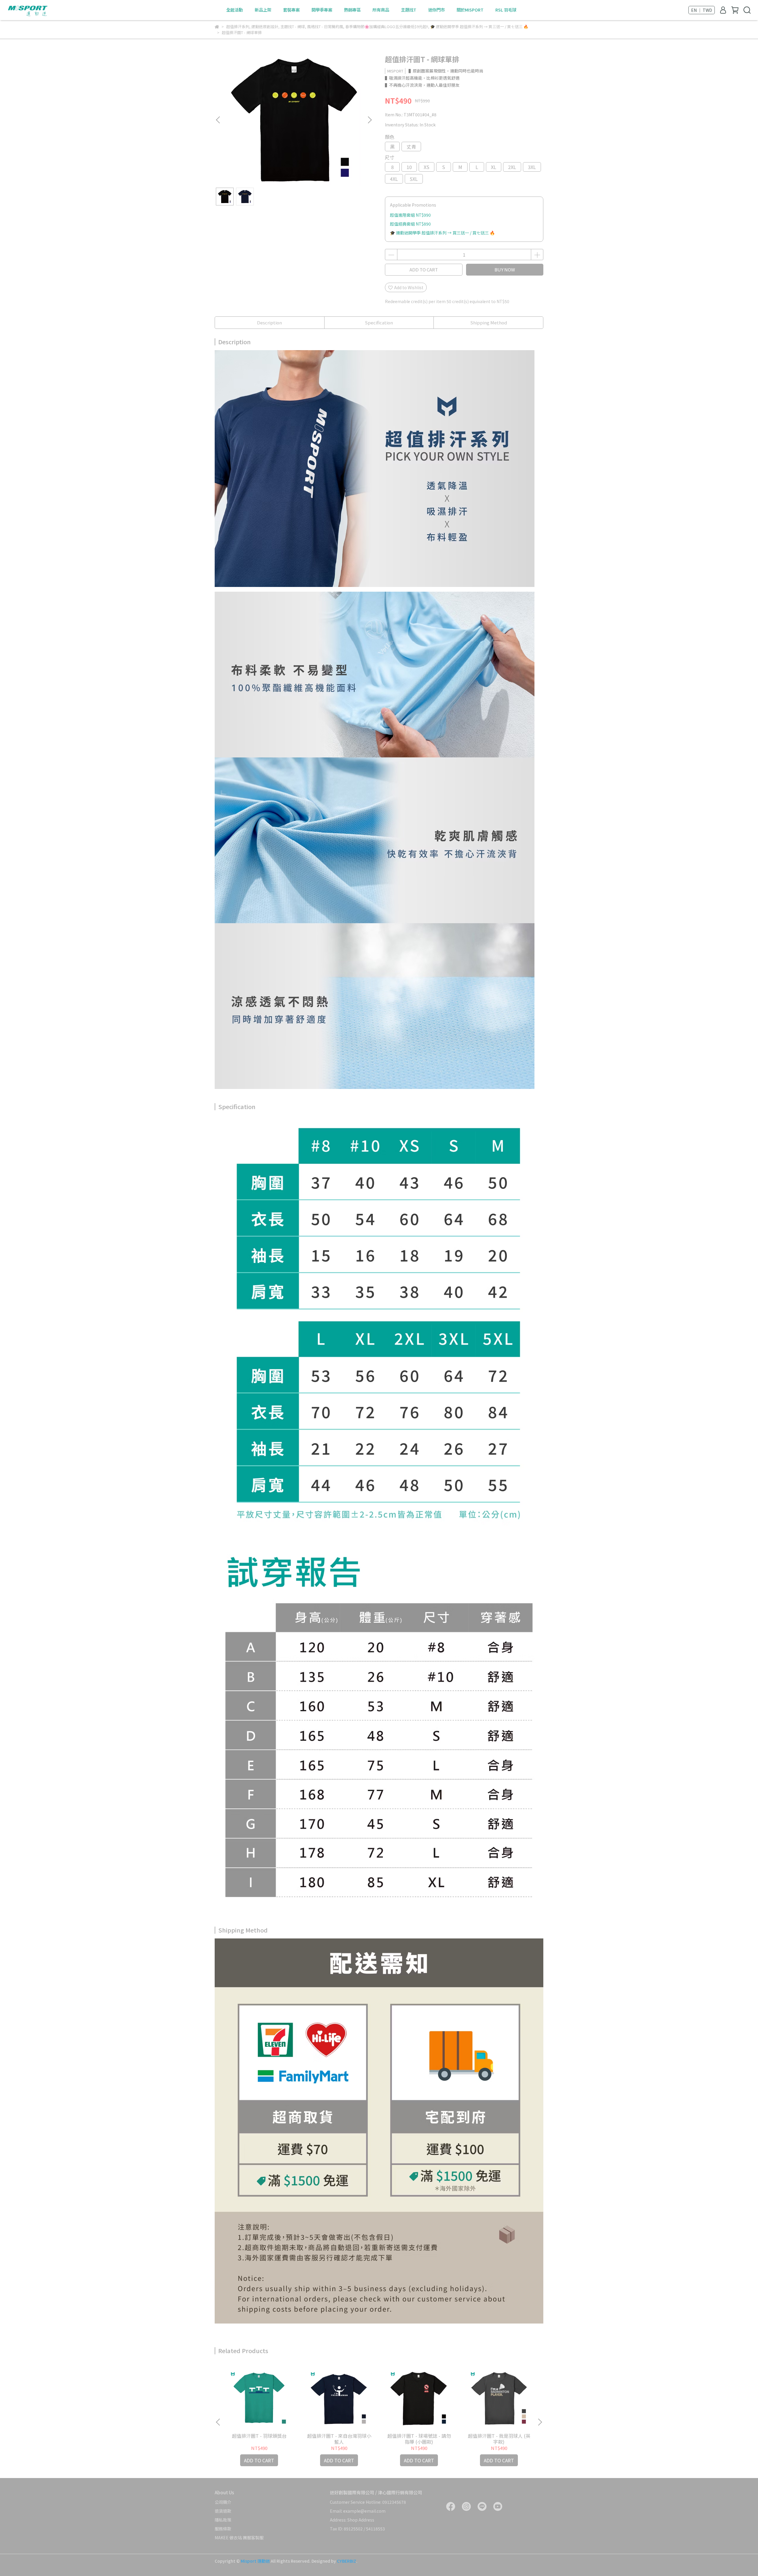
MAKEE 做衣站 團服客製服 (239, 2538)
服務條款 (223, 2529)
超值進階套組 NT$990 (410, 215)
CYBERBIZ (347, 2561)
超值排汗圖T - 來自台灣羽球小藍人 (339, 2439)
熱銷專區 (352, 10)
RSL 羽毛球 (506, 10)
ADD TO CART (424, 269)
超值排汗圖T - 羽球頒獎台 (259, 2436)
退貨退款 (223, 2511)
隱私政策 (223, 2520)
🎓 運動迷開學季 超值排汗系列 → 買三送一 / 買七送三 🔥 (442, 233)
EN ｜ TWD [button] (702, 10)
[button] (370, 120)
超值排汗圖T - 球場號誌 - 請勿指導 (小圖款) (419, 2439)
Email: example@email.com (358, 2511)
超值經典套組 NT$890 (410, 224)
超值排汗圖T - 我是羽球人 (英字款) (499, 2439)
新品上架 (263, 10)
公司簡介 (223, 2502)
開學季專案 (322, 10)
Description (269, 322)
